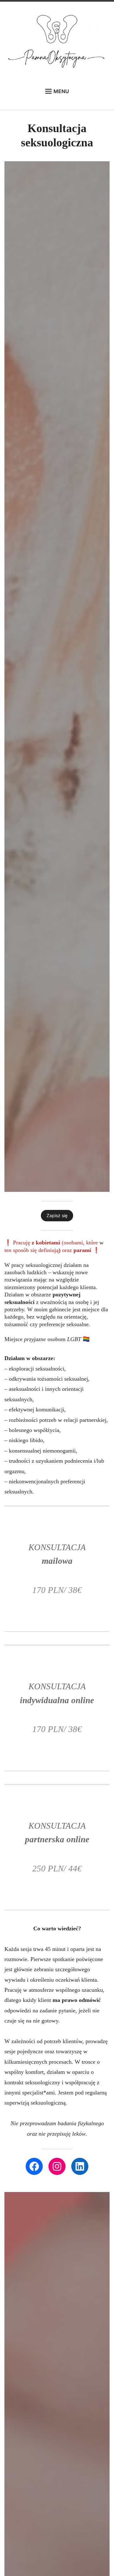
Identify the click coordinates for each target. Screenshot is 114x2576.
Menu (61, 91)
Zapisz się (57, 1215)
